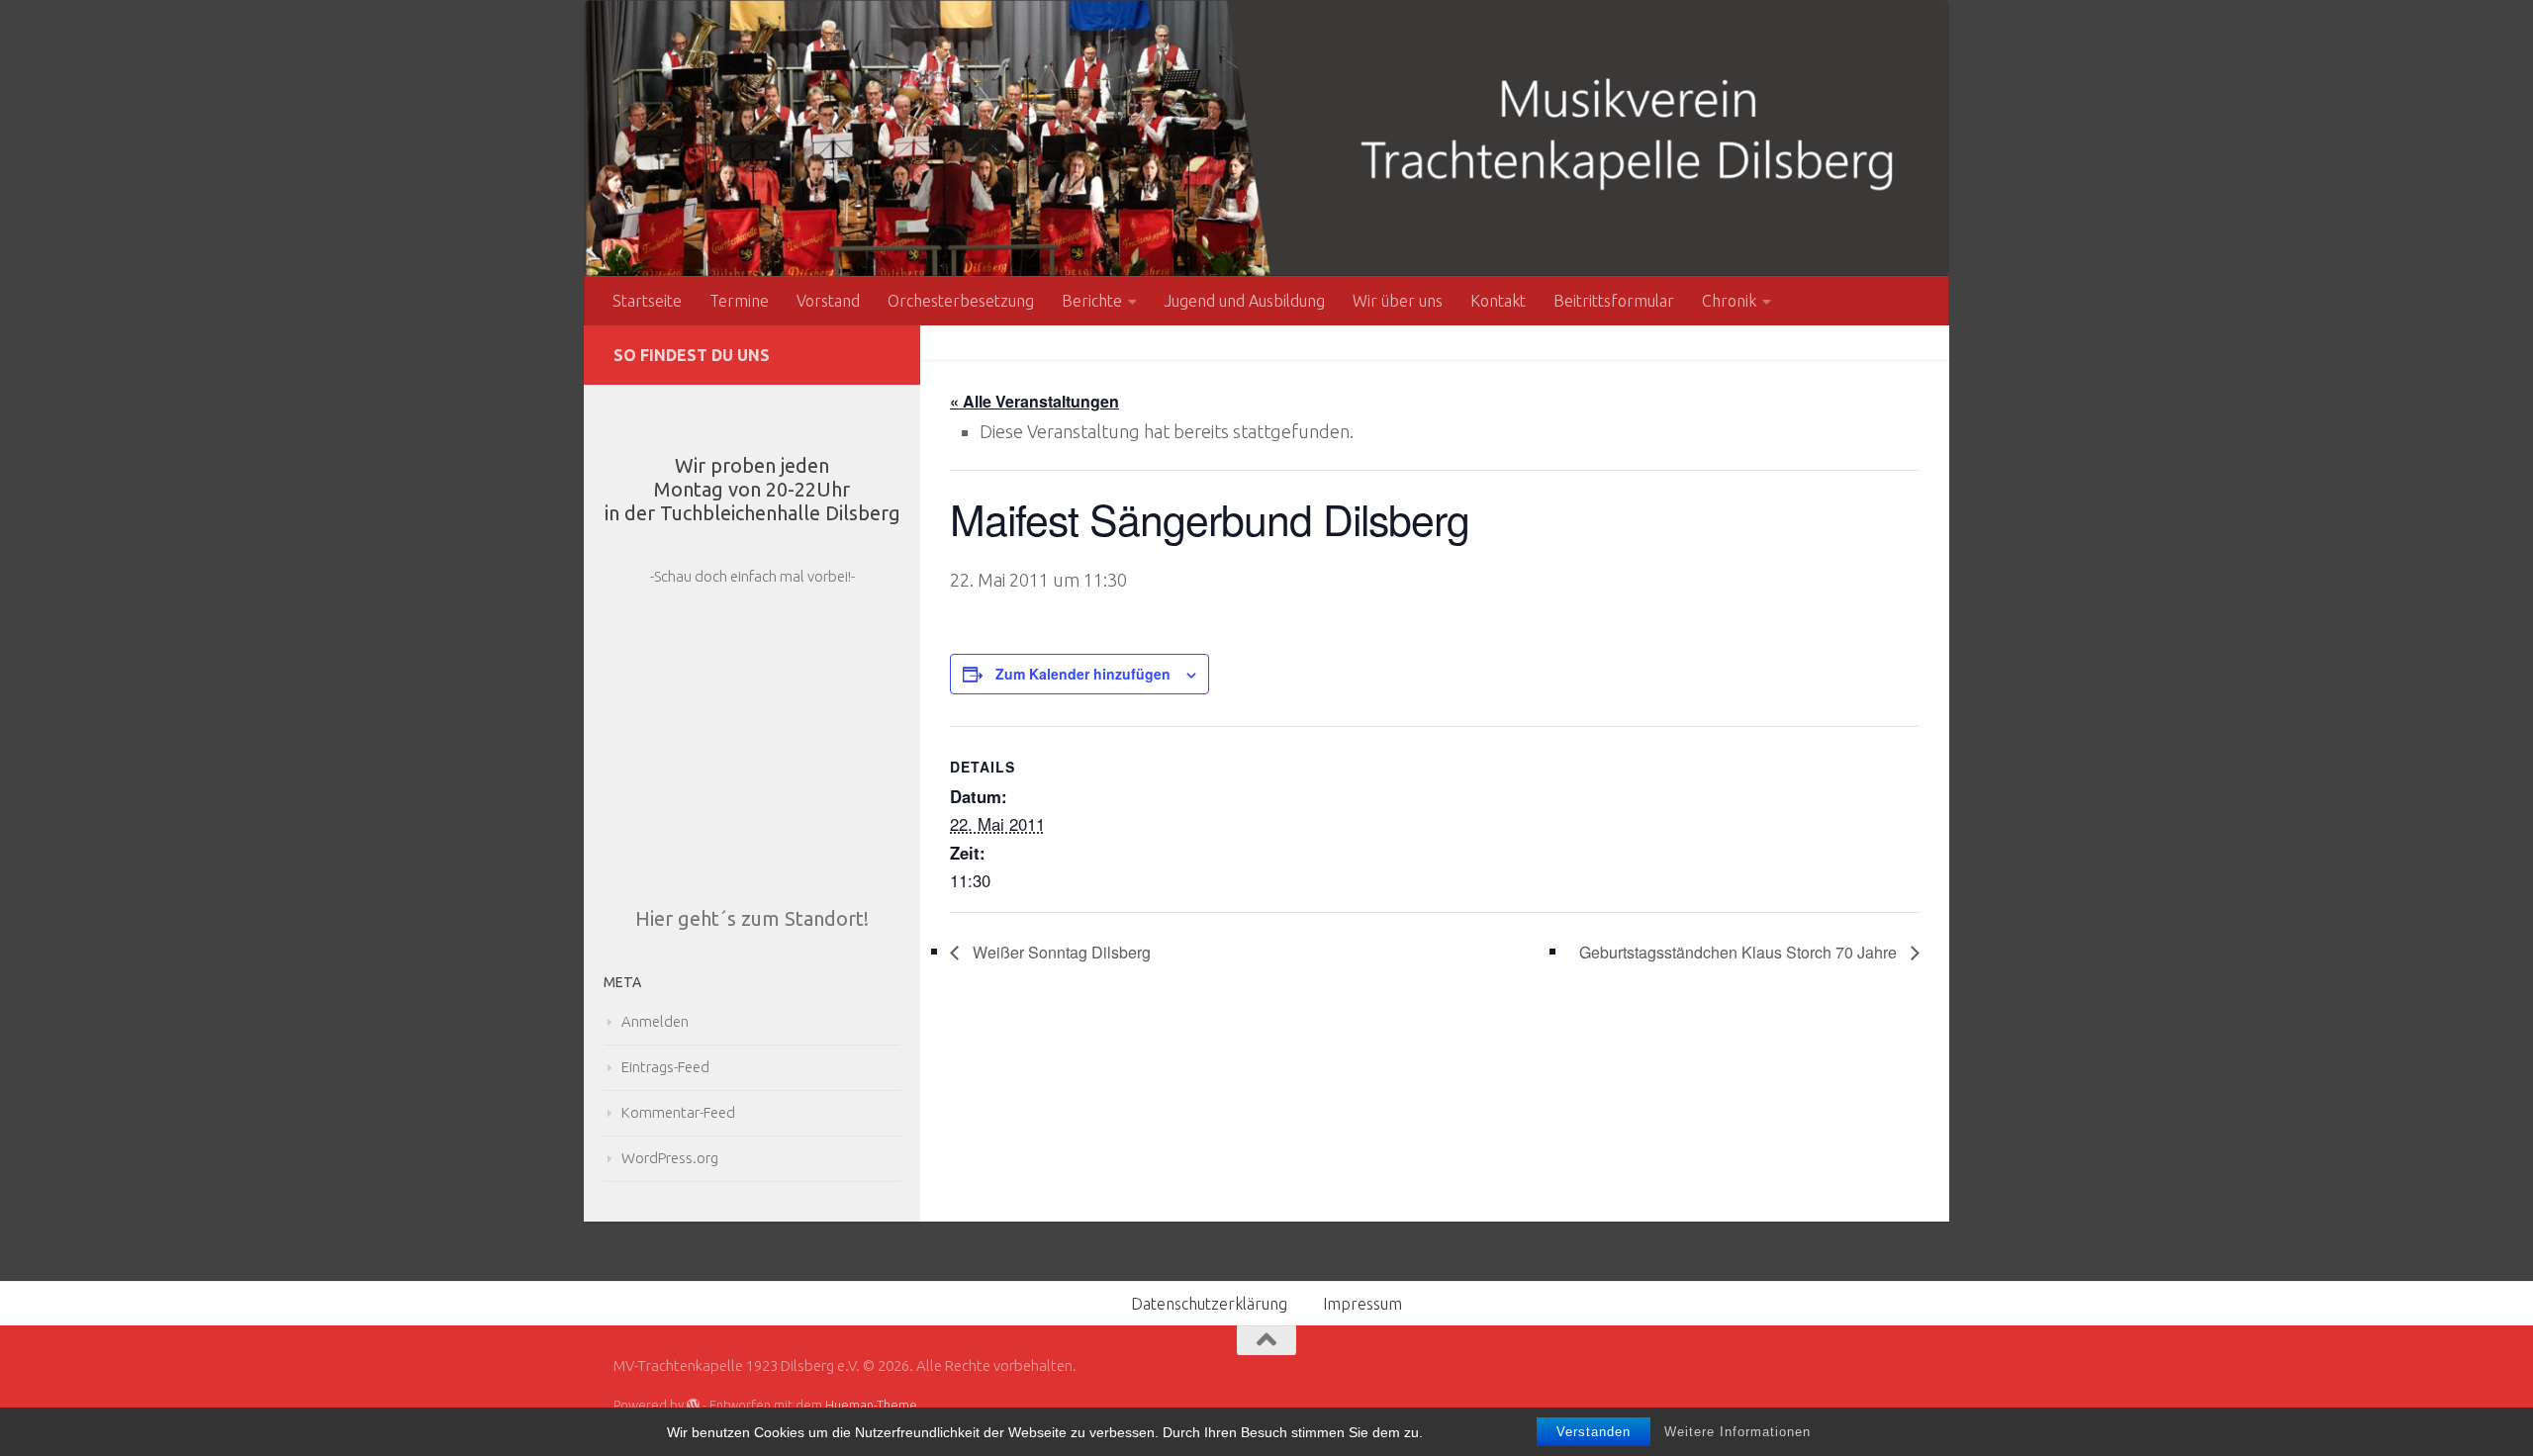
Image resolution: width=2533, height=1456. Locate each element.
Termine (739, 301)
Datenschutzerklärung (1209, 1304)
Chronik (1729, 301)
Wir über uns (1398, 301)
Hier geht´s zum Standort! (752, 918)
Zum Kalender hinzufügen (1083, 674)
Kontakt (1498, 301)
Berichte (1092, 301)
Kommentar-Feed (678, 1112)
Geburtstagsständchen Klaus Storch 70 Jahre (1740, 952)
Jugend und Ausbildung (1245, 301)
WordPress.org (670, 1158)
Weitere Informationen (1737, 1432)
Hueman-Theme (871, 1405)
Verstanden (1594, 1432)
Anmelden (655, 1021)
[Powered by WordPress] (693, 1405)
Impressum (1362, 1304)
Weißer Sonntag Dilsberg (1060, 952)
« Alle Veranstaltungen (1034, 401)
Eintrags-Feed (665, 1067)
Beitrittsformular (1614, 301)
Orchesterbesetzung (961, 301)
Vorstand (828, 301)
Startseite (647, 301)
